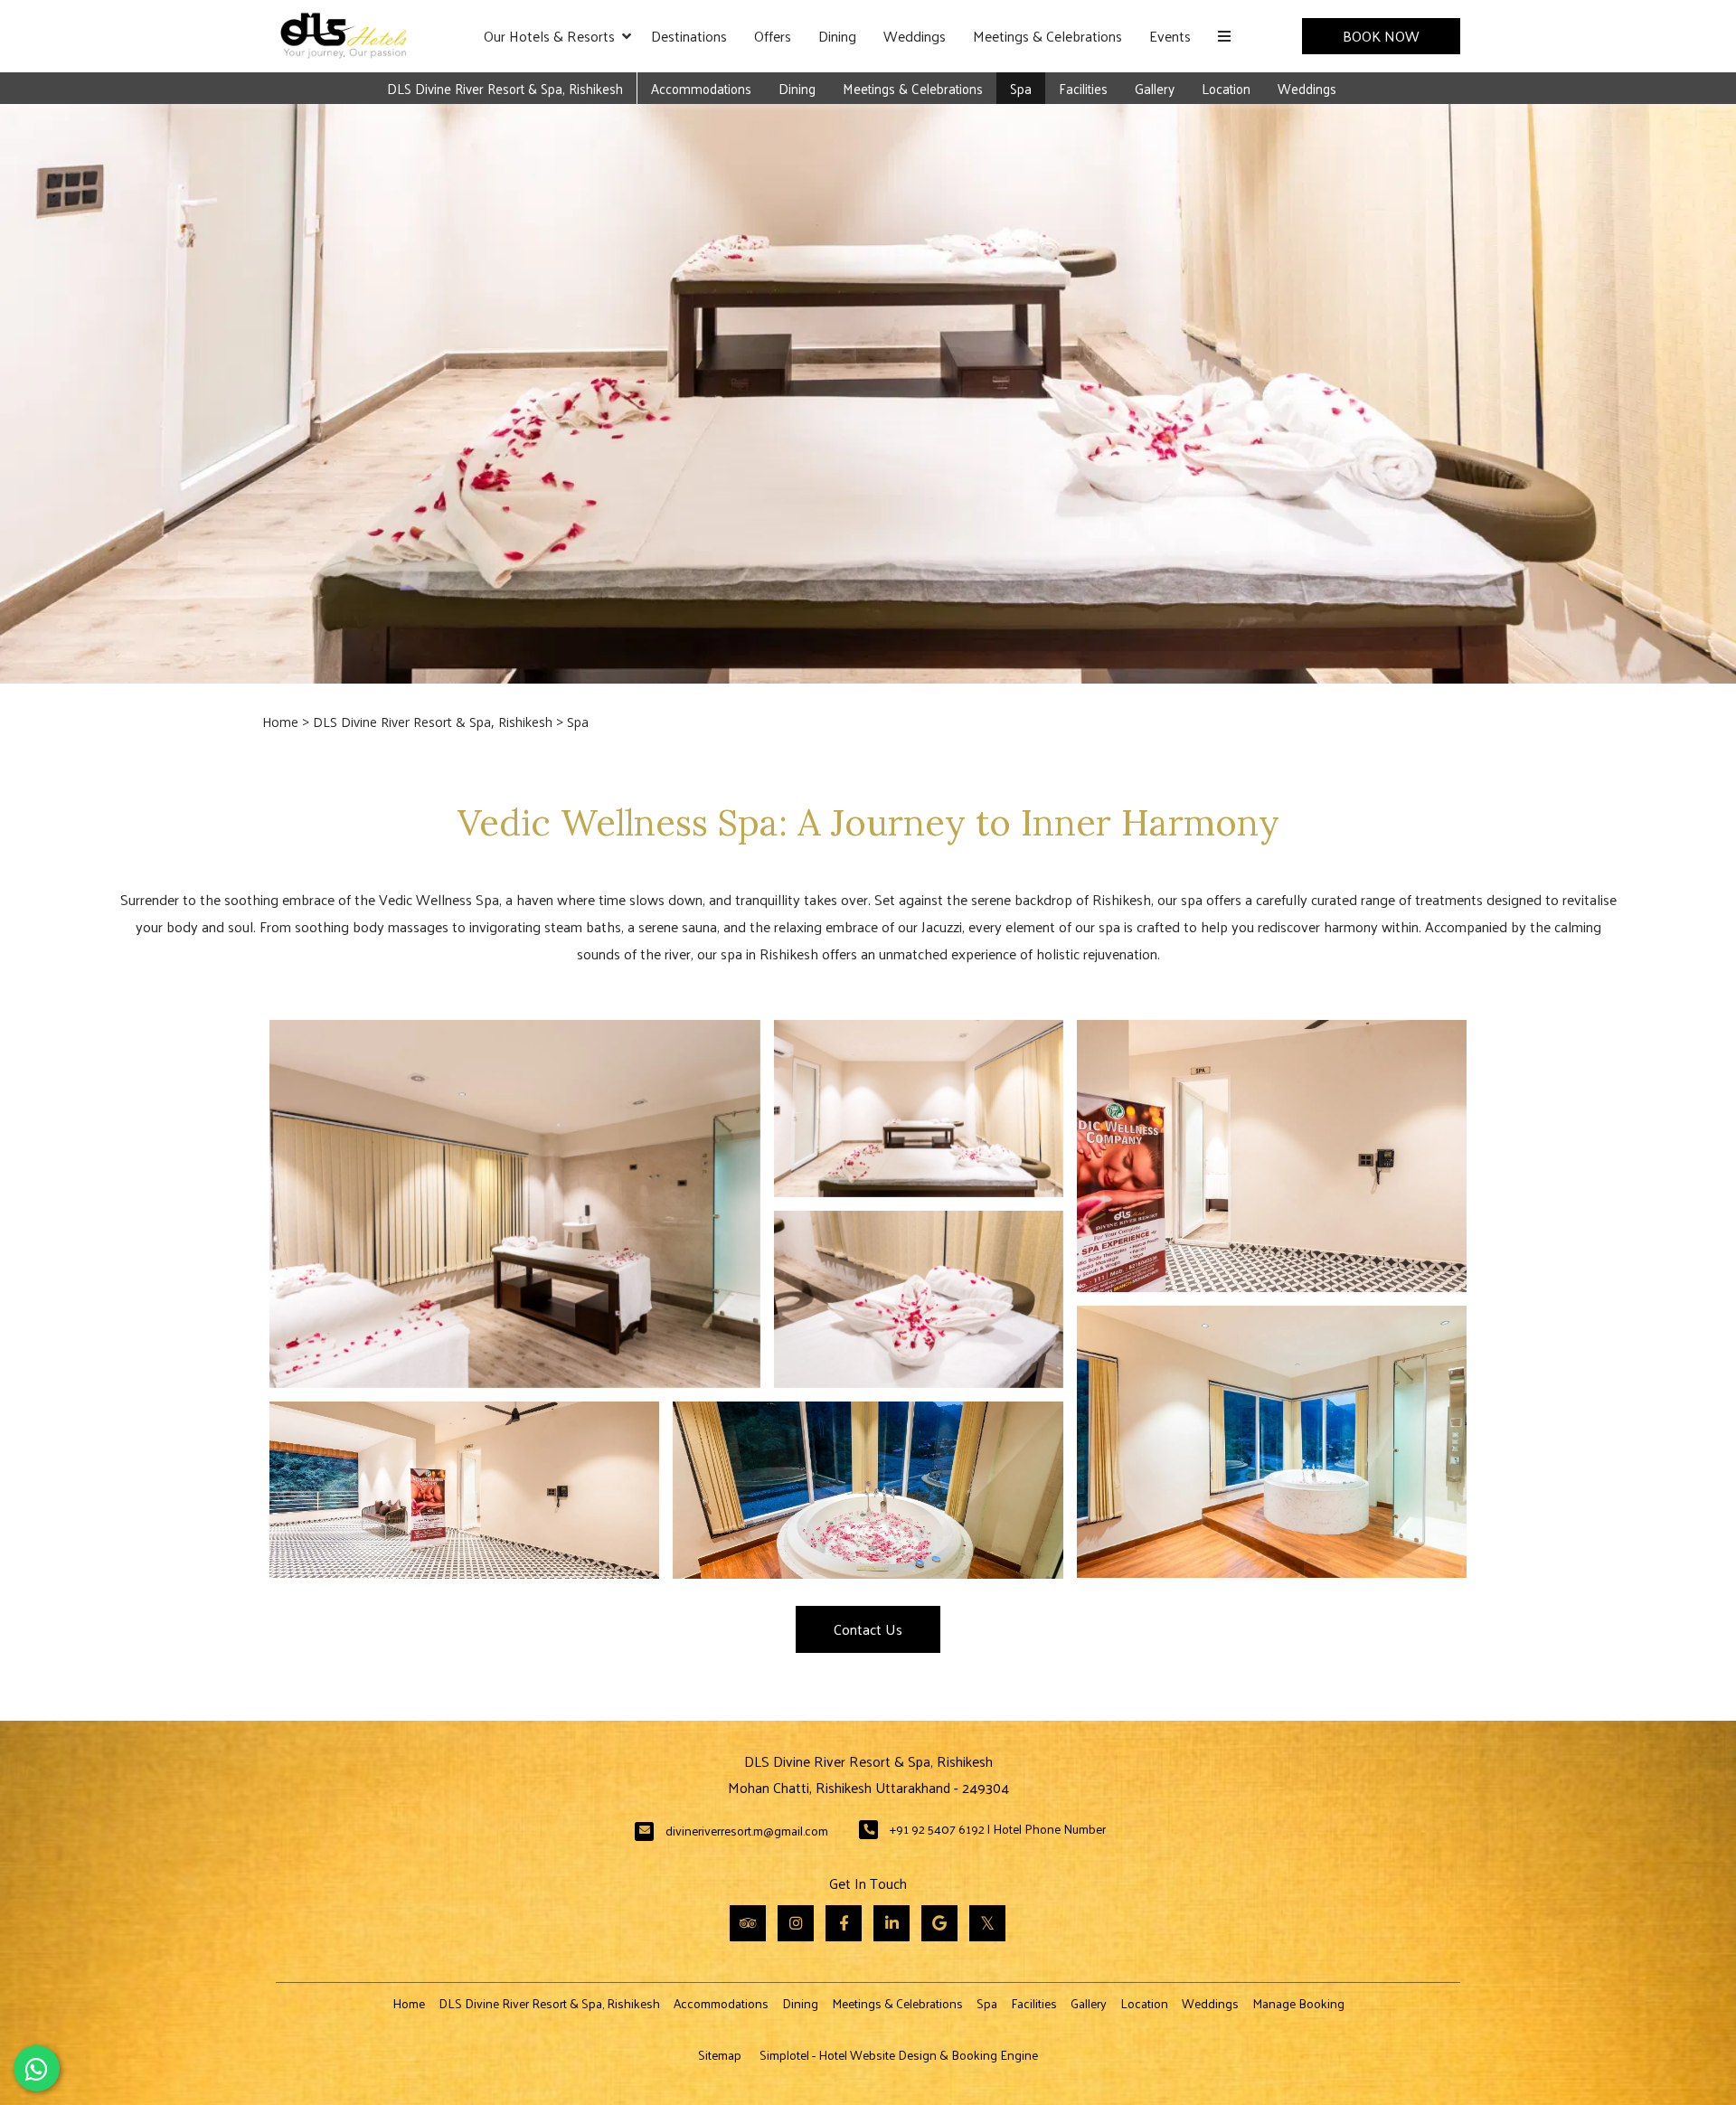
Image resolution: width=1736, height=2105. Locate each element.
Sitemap (720, 2055)
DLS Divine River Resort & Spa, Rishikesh (505, 88)
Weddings (915, 36)
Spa (1021, 88)
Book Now (1381, 36)
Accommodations (701, 88)
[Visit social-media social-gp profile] (939, 1923)
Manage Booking (1298, 2003)
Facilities (1083, 88)
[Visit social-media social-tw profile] (987, 1923)
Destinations (689, 36)
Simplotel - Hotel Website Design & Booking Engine (899, 2055)
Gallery (1155, 88)
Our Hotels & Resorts (549, 36)
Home (280, 722)
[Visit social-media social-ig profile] (796, 1923)
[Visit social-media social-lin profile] (892, 1923)
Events (1170, 36)
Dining (837, 36)
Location (1226, 88)
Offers (773, 36)
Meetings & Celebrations (1047, 36)
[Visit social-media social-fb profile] (844, 1923)
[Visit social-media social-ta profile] (748, 1923)
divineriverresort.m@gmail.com (747, 1831)
